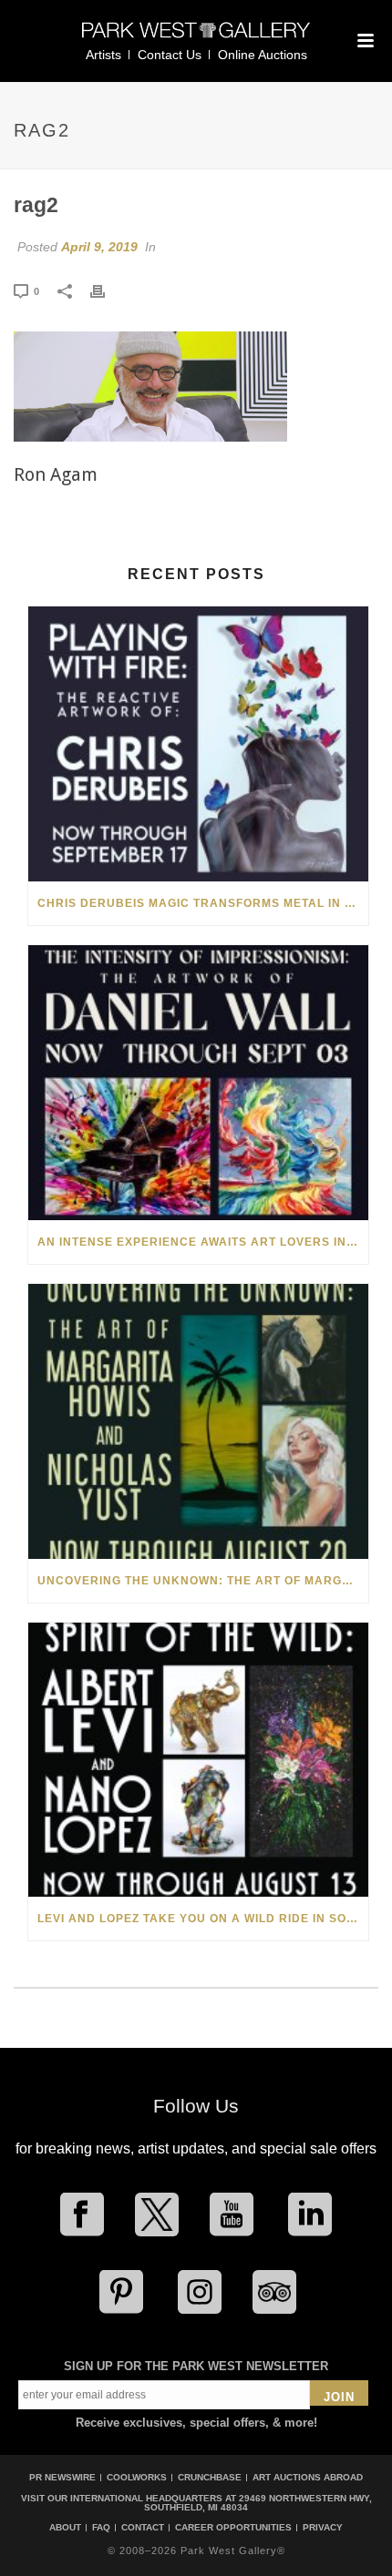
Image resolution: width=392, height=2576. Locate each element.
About (65, 2528)
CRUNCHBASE (210, 2477)
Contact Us (170, 55)
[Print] (107, 290)
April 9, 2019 (99, 247)
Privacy (323, 2528)
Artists (103, 55)
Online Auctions (263, 55)
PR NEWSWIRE (62, 2477)
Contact (143, 2528)
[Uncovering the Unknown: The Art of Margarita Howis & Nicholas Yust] (198, 1421)
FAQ (101, 2528)
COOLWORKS (137, 2477)
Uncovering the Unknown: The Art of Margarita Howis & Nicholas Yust (203, 1581)
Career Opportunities (233, 2528)
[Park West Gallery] (196, 38)
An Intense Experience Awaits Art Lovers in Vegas (203, 1242)
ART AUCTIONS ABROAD (308, 2477)
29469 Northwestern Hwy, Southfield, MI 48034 (258, 2503)
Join (339, 2397)
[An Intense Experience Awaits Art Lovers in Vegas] (198, 1083)
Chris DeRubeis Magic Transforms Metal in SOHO (203, 903)
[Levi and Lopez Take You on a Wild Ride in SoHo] (198, 1760)
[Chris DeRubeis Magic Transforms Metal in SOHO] (198, 744)
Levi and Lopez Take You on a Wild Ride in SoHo (201, 1919)
